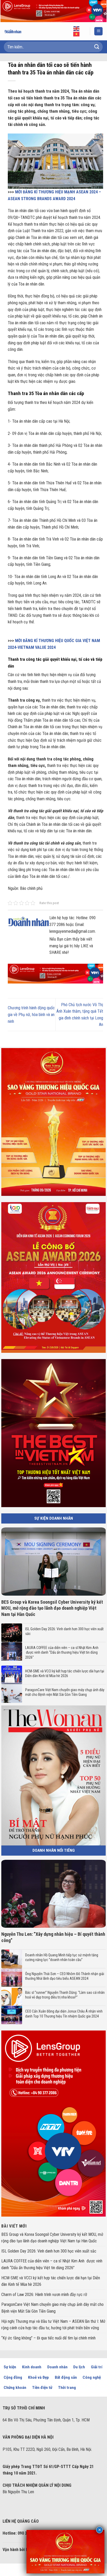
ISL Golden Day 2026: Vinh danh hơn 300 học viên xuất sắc (64, 1631)
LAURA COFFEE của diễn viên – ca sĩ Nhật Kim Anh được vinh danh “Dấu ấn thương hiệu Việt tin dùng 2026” (62, 1652)
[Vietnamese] (77, 34)
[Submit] (97, 47)
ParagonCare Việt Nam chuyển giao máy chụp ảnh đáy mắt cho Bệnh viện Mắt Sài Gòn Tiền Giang (65, 1692)
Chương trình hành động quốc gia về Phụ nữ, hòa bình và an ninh (31, 1014)
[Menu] (98, 31)
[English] (77, 28)
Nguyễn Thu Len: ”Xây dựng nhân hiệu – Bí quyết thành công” (53, 1937)
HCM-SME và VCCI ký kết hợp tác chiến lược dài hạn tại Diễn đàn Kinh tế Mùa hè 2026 (65, 1673)
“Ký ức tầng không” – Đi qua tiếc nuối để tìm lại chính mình (48, 2338)
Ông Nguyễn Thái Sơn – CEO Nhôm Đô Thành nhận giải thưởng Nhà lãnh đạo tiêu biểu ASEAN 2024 (65, 1976)
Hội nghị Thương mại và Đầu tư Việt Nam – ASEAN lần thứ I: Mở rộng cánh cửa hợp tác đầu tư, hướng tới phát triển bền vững (53, 2325)
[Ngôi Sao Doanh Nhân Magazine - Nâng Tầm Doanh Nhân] (17, 31)
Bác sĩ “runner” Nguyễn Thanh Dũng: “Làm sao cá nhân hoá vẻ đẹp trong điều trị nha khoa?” (65, 1995)
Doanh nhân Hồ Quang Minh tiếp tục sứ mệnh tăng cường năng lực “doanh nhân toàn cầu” (62, 1957)
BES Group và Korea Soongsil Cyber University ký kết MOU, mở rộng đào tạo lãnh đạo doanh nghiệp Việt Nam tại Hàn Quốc (52, 1608)
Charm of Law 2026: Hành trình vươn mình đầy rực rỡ (44, 2295)
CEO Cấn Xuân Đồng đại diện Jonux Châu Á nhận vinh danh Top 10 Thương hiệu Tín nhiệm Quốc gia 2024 (64, 2014)
